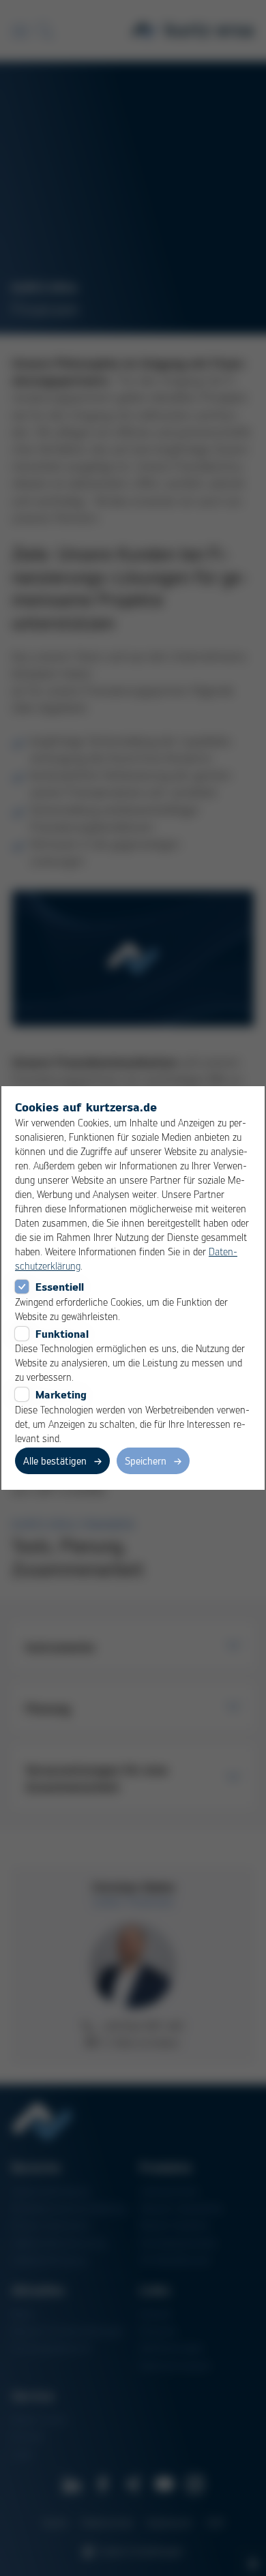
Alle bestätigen (55, 1461)
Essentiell (60, 1287)
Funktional (62, 1334)
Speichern (146, 1461)
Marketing (61, 1394)
